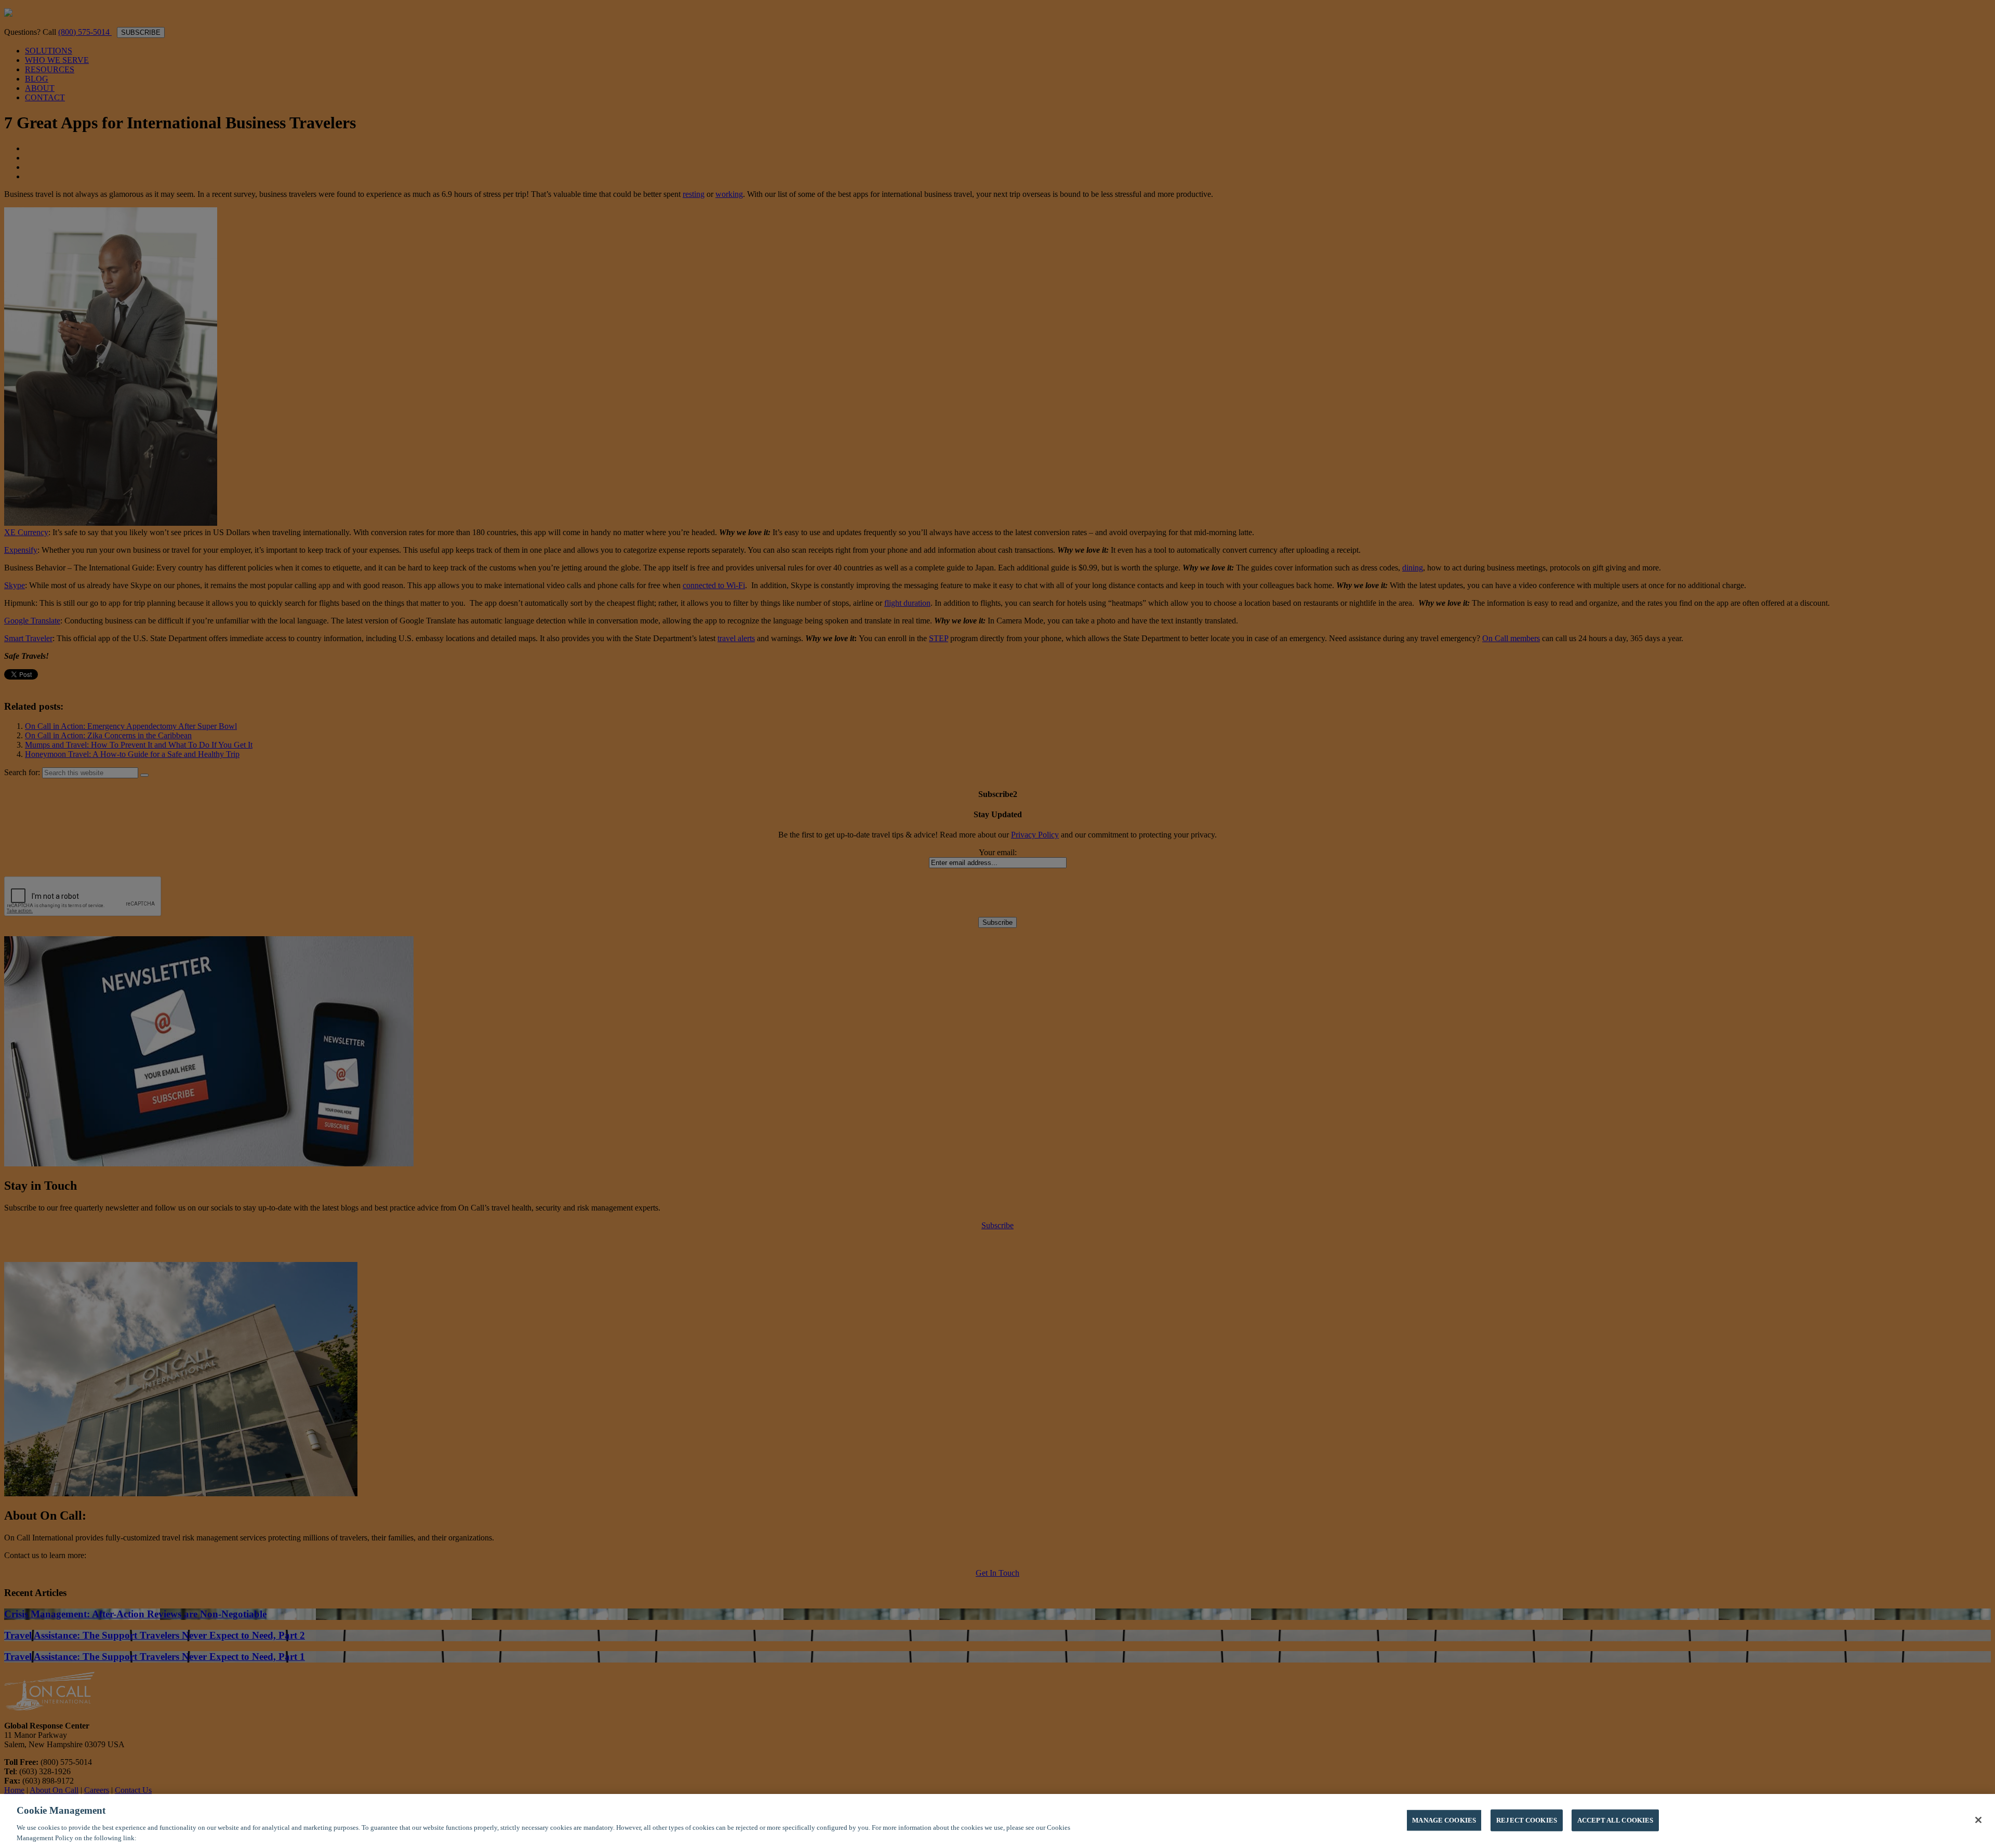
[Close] (1978, 1820)
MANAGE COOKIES (1444, 1820)
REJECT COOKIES (1527, 1820)
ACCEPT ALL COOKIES (1615, 1820)
